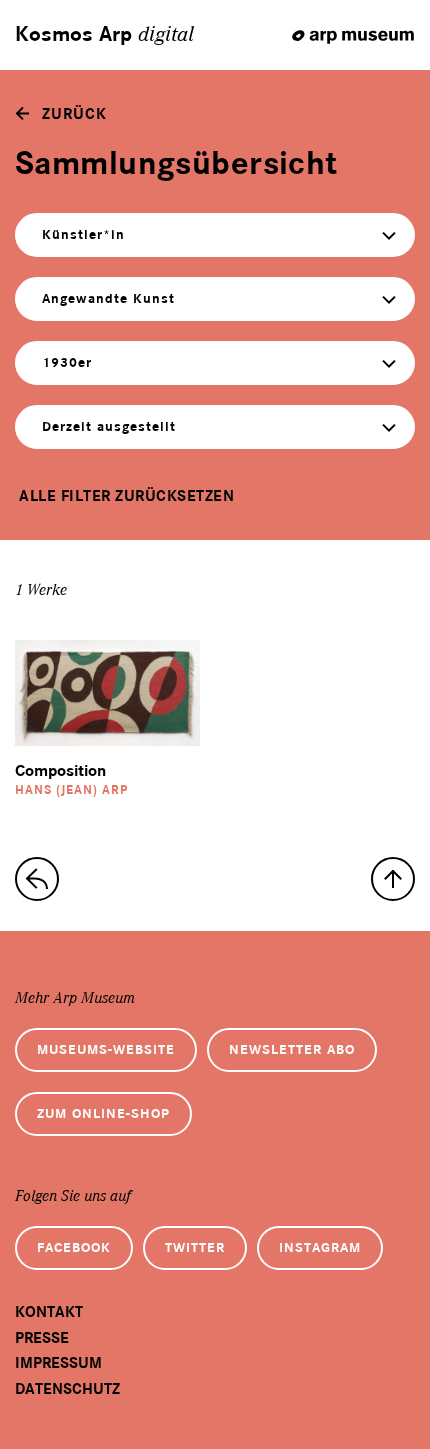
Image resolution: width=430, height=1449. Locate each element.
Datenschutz (67, 1389)
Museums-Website (106, 1049)
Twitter (195, 1247)
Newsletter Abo (292, 1049)
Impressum (58, 1363)
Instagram (320, 1247)
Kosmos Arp (104, 35)
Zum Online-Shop (103, 1113)
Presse (42, 1338)
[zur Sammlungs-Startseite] (37, 879)
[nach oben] (393, 879)
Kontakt (49, 1312)
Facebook (74, 1247)
